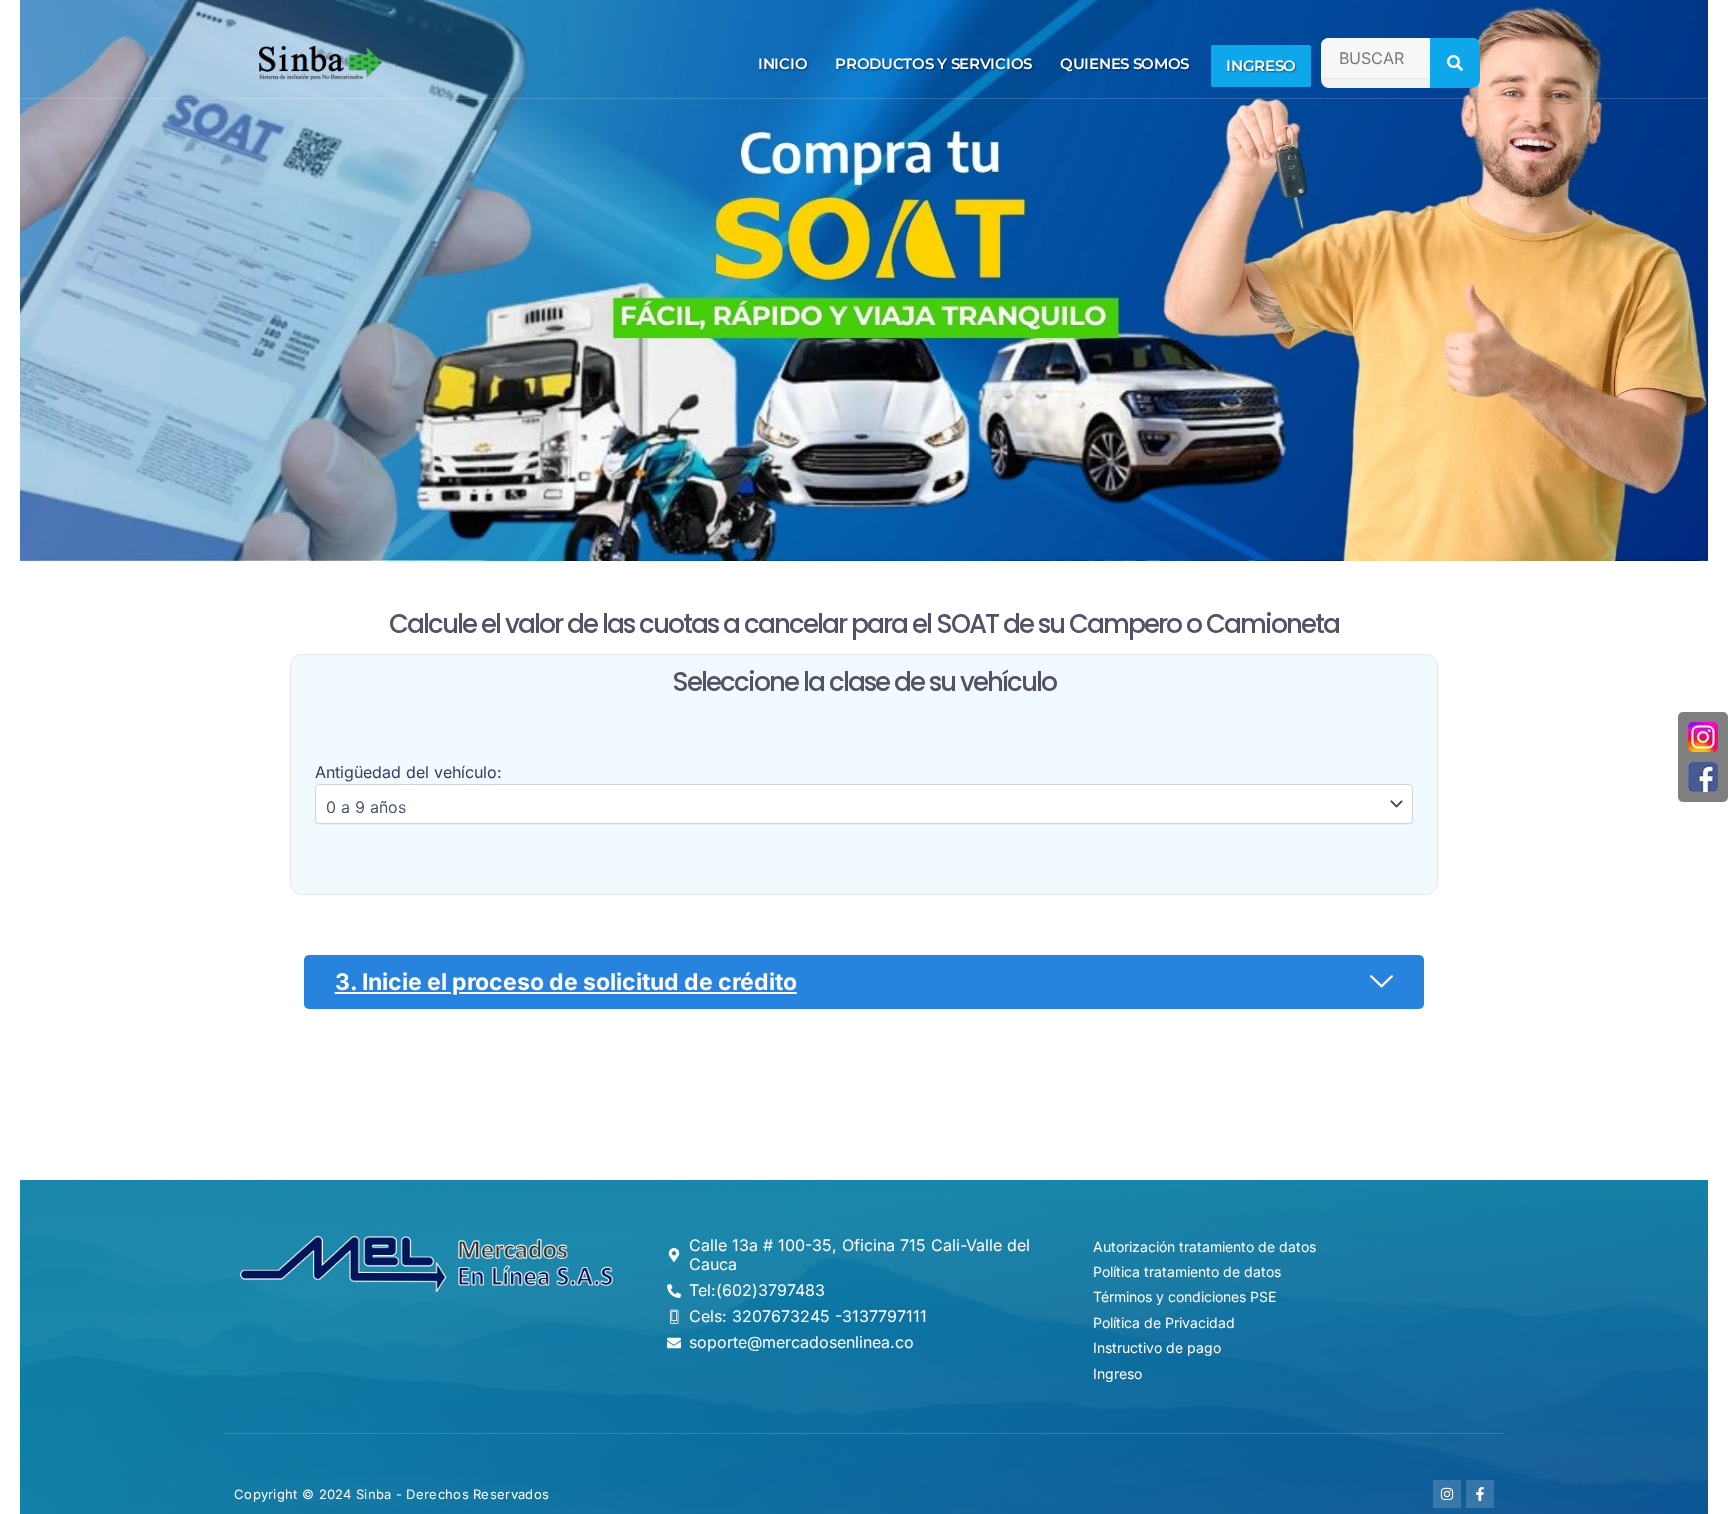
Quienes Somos (1124, 63)
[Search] (1455, 63)
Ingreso (1261, 65)
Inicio (782, 63)
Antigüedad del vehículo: (408, 772)
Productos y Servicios (933, 63)
